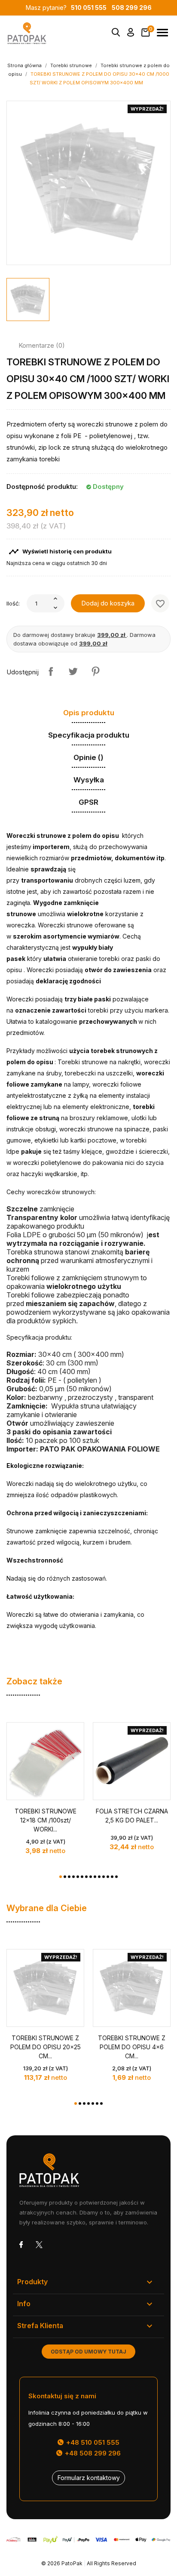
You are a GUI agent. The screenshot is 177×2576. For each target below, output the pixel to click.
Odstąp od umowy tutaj (88, 2352)
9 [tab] (95, 1877)
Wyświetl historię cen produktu (60, 552)
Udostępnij (51, 671)
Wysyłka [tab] (89, 780)
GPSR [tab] (88, 802)
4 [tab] (73, 1877)
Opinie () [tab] (88, 757)
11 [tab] (104, 1877)
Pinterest (95, 671)
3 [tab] (69, 1877)
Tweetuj (73, 671)
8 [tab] (91, 1877)
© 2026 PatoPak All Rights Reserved (89, 2563)
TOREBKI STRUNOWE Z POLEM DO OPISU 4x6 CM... (132, 2047)
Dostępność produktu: (42, 486)
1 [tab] (61, 1877)
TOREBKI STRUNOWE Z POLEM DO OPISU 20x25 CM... (46, 2047)
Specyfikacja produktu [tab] (89, 735)
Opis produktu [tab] (89, 713)
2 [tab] (65, 1877)
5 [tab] (78, 1877)
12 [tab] (108, 1877)
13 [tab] (112, 1877)
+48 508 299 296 (92, 2453)
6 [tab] (82, 1877)
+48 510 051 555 (92, 2442)
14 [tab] (116, 1877)
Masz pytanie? (66, 8)
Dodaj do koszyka (108, 603)
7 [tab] (86, 1877)
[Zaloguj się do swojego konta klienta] (131, 34)
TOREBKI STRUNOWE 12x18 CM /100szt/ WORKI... (46, 1820)
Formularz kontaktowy (89, 2478)
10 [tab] (99, 1877)
